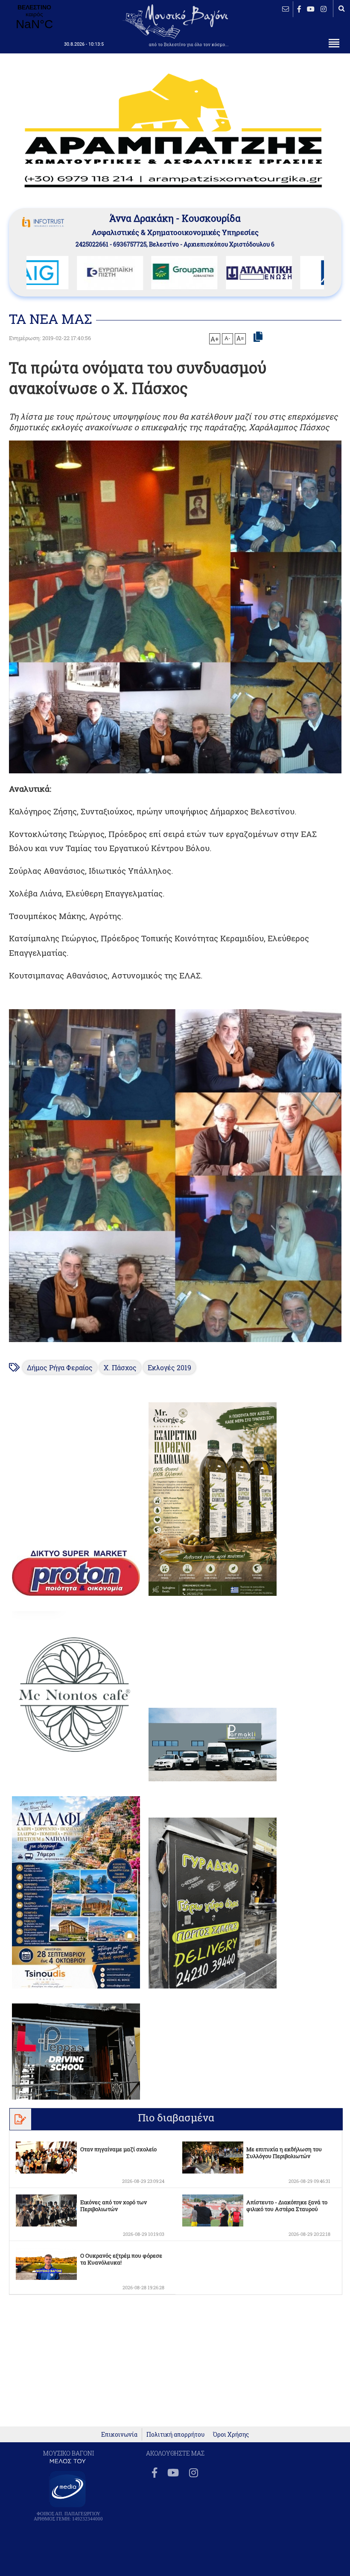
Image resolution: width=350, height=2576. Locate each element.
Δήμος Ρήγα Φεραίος (60, 1367)
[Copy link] (258, 337)
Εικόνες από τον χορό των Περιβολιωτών (114, 2206)
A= (240, 338)
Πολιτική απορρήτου (175, 2434)
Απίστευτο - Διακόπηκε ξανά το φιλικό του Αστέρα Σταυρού (287, 2206)
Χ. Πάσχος (120, 1367)
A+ (214, 339)
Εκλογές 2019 (169, 1367)
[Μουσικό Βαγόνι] (175, 1176)
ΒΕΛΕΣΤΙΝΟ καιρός (34, 18)
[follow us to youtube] (311, 9)
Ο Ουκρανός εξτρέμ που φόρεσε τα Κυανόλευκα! (121, 2259)
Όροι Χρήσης (231, 2434)
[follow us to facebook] (299, 9)
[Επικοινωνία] (286, 9)
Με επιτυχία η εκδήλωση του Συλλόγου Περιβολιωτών (284, 2153)
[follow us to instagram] (324, 9)
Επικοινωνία (119, 2434)
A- (227, 338)
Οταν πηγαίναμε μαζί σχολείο (118, 2149)
